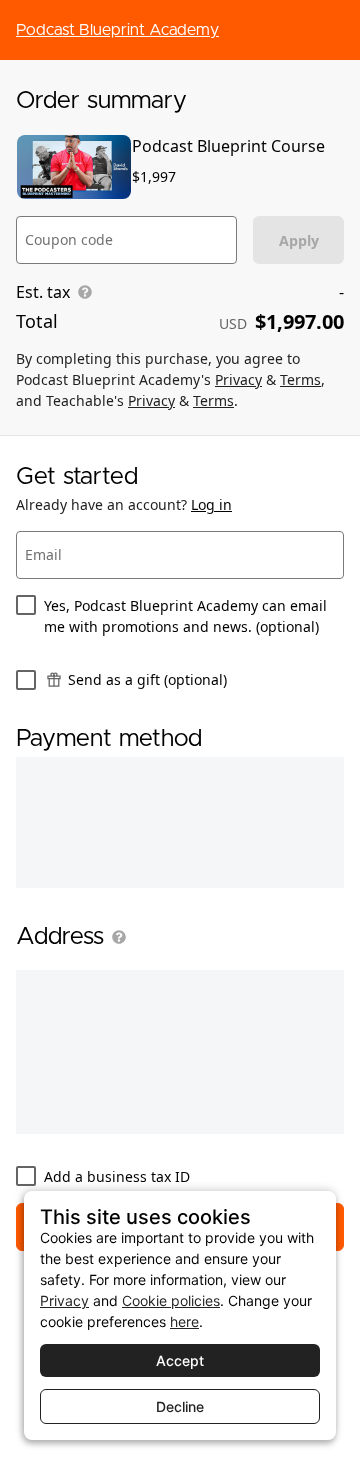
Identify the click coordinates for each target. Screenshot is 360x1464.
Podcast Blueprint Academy (117, 30)
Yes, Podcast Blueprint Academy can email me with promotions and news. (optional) (185, 616)
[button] (115, 937)
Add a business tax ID (117, 1176)
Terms (300, 379)
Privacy (238, 379)
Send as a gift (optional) (147, 679)
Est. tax (43, 292)
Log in (211, 504)
